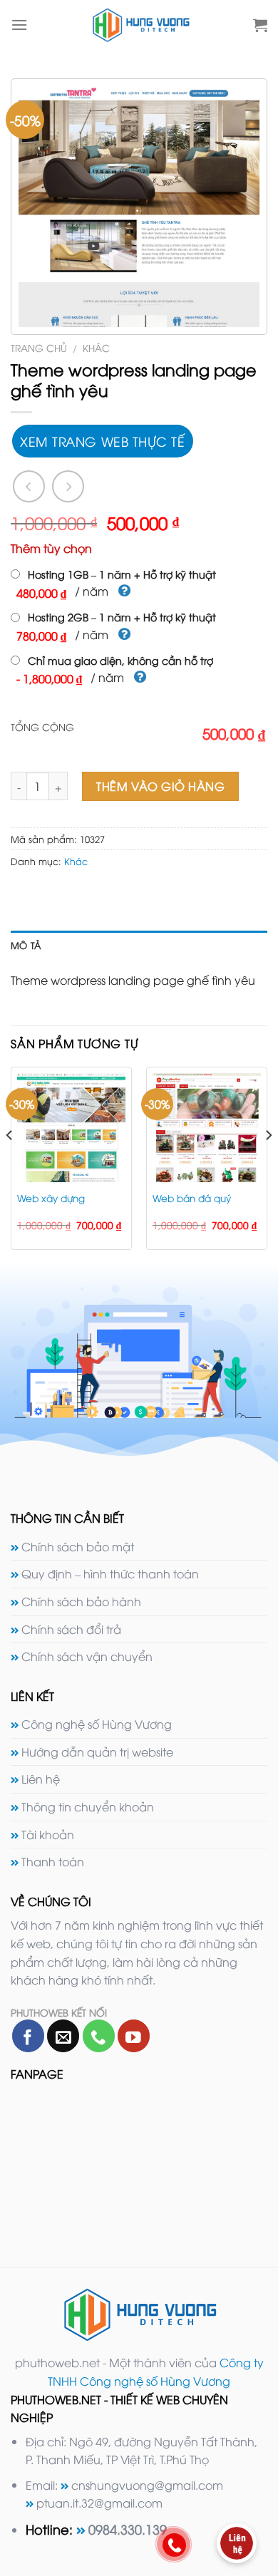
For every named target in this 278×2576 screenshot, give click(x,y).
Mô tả (26, 945)
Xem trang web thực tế (102, 441)
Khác (96, 347)
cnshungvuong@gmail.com (147, 2485)
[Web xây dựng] (71, 1127)
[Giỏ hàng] (260, 25)
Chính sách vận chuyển (87, 1656)
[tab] (139, 945)
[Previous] (10, 1164)
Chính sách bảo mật (78, 1546)
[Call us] (99, 2036)
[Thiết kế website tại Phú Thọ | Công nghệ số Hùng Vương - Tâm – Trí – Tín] (140, 25)
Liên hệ (41, 1779)
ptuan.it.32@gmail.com (99, 2503)
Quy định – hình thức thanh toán (110, 1573)
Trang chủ (39, 347)
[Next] (268, 1164)
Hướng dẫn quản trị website (97, 1752)
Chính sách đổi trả (71, 1629)
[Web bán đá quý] (207, 1127)
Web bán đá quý (192, 1198)
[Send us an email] (63, 2036)
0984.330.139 (128, 2529)
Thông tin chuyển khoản (88, 1806)
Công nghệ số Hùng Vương (97, 1724)
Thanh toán (53, 1861)
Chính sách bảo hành (81, 1601)
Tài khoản (48, 1834)
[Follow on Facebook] (28, 2036)
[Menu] (19, 25)
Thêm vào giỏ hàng (160, 786)
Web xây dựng (51, 1198)
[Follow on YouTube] (134, 2036)
